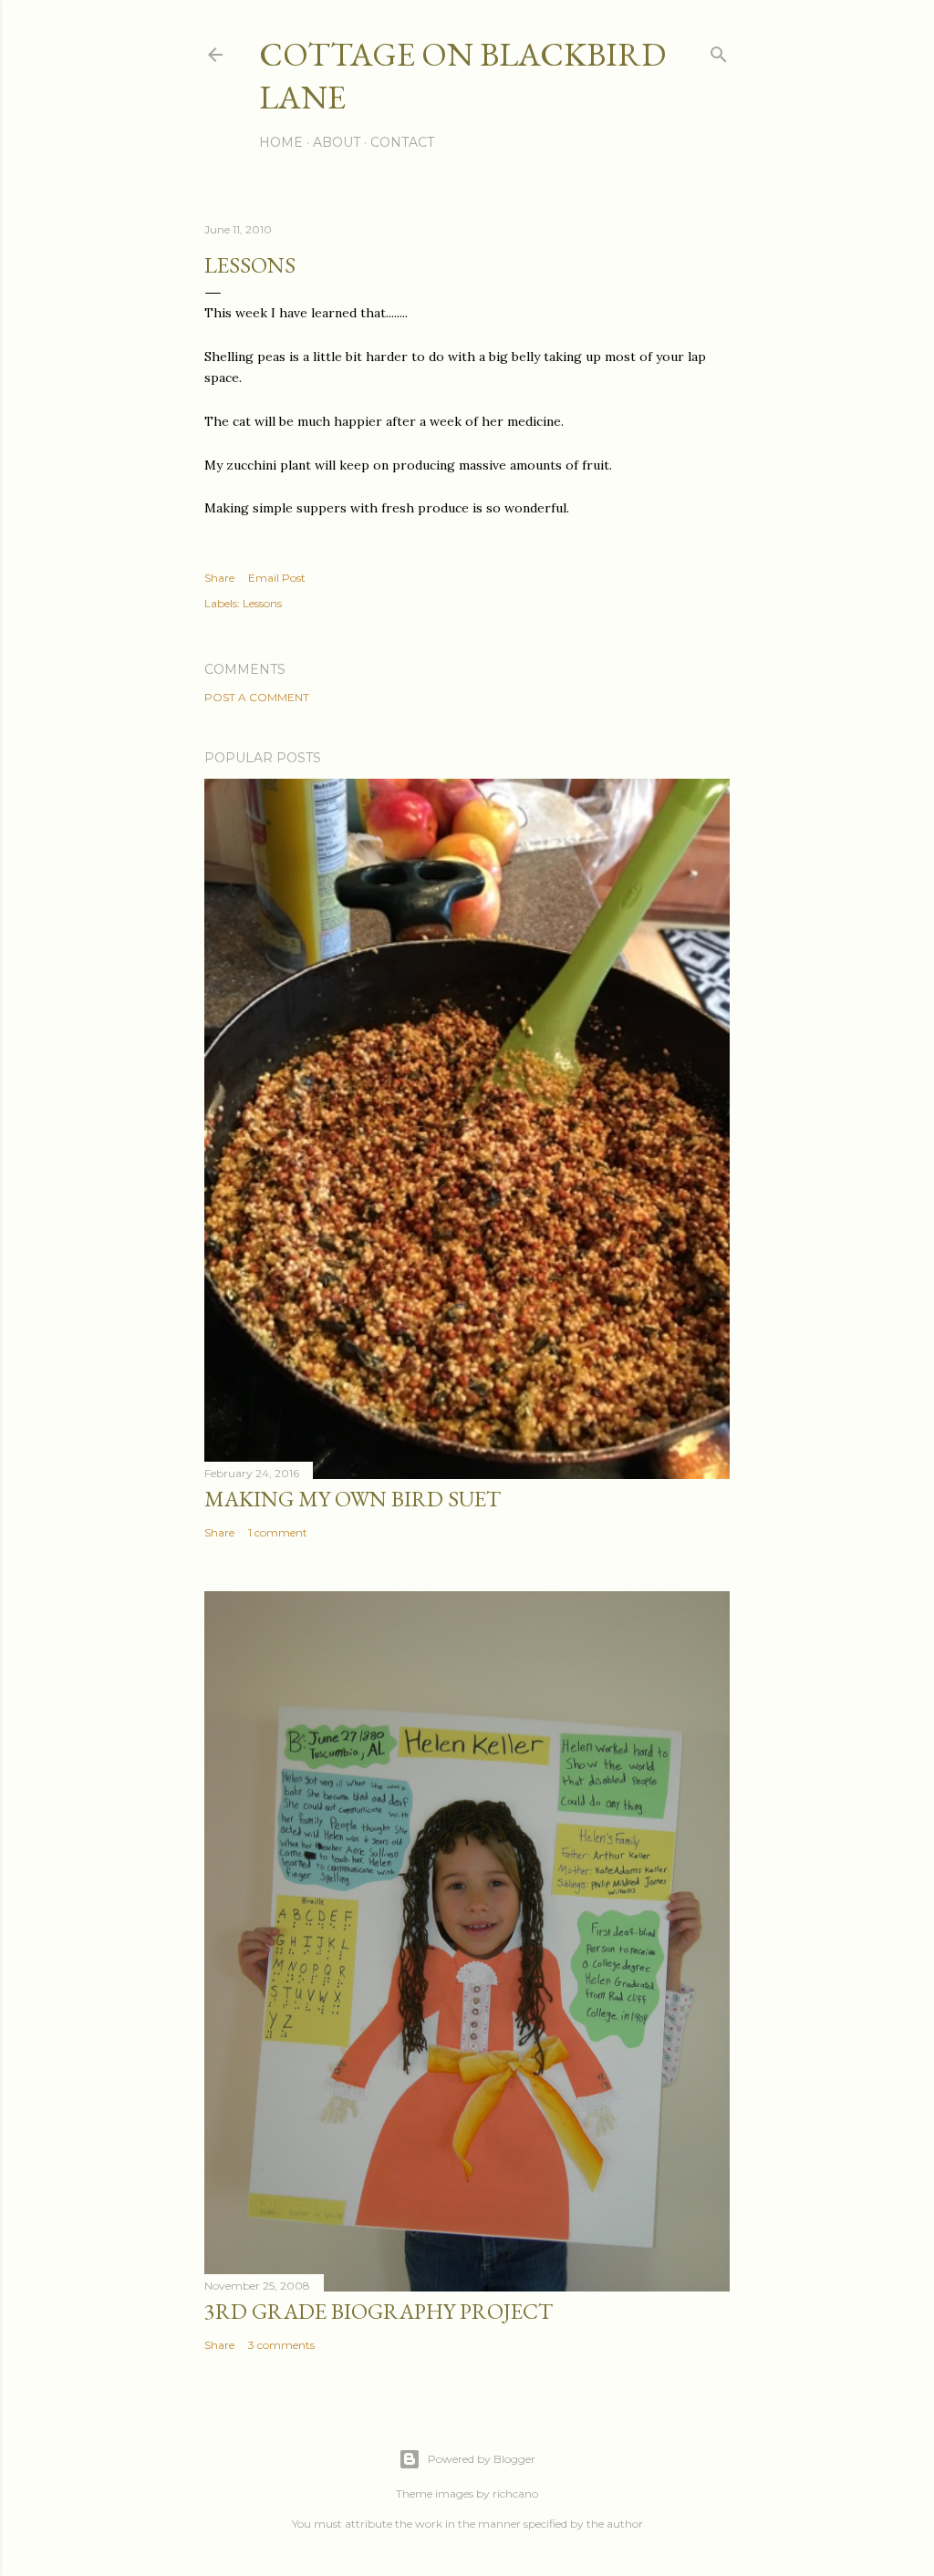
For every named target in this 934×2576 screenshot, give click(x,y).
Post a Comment (257, 697)
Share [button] (219, 578)
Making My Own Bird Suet (353, 1499)
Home (281, 142)
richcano (515, 2493)
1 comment (278, 1532)
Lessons (262, 603)
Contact (402, 142)
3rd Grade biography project (379, 2311)
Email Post (277, 578)
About (337, 142)
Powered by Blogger (482, 2459)
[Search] (719, 51)
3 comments (281, 2345)
